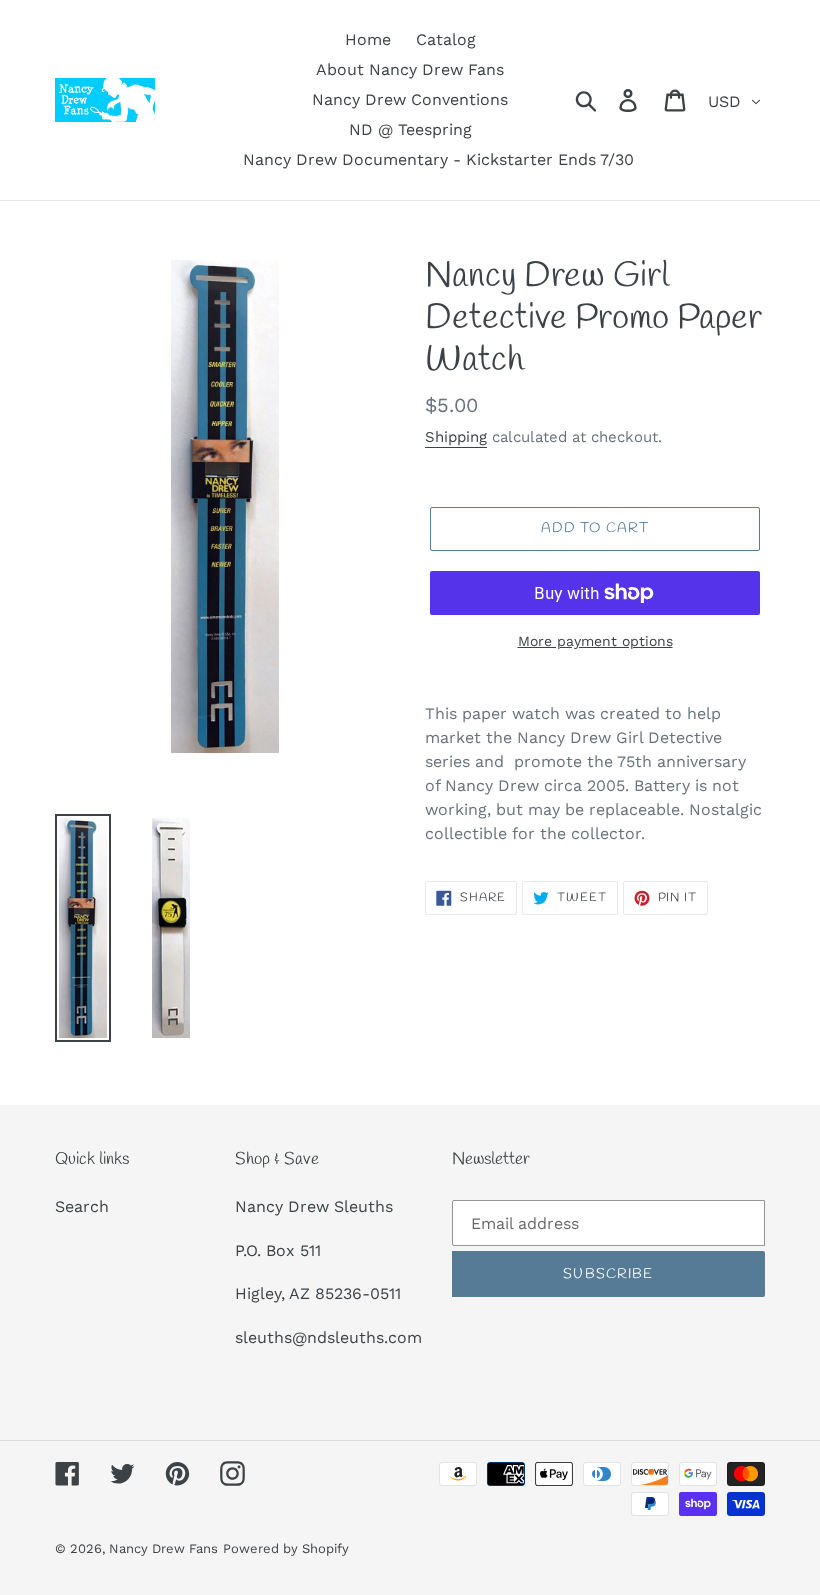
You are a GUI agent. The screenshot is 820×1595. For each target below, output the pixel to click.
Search (82, 1206)
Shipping (456, 437)
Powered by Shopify (286, 1548)
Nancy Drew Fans (163, 1548)
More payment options (595, 641)
